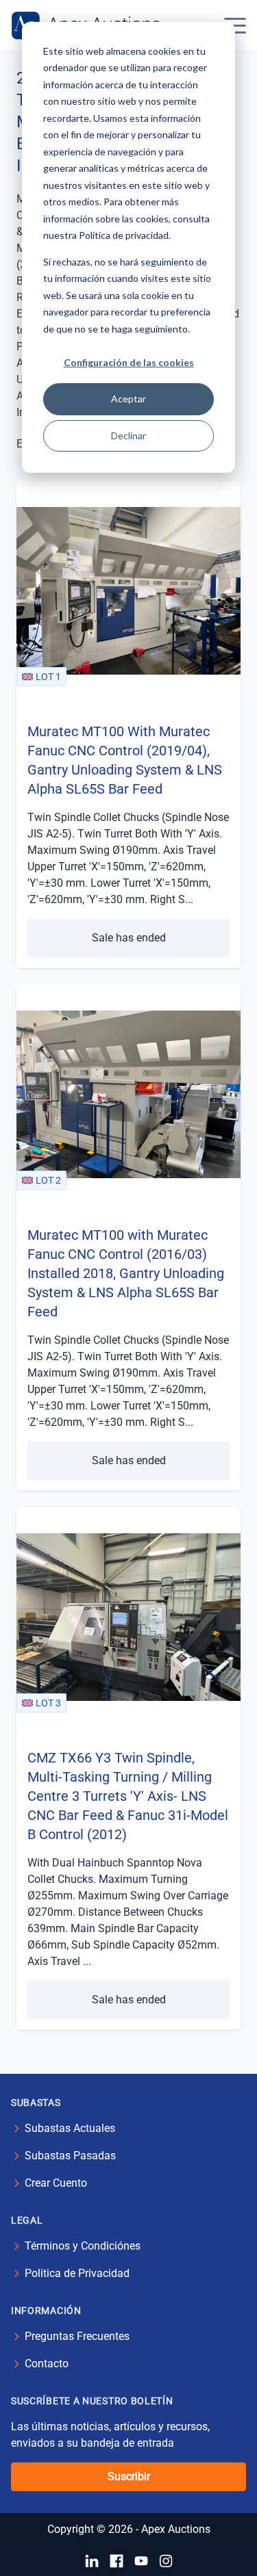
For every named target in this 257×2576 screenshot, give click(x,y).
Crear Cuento (56, 2183)
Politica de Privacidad (77, 2273)
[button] (235, 25)
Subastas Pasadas (70, 2156)
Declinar (128, 435)
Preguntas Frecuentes (77, 2336)
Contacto (47, 2364)
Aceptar (128, 399)
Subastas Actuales (70, 2128)
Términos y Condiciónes (83, 2246)
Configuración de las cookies (129, 362)
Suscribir (129, 2476)
